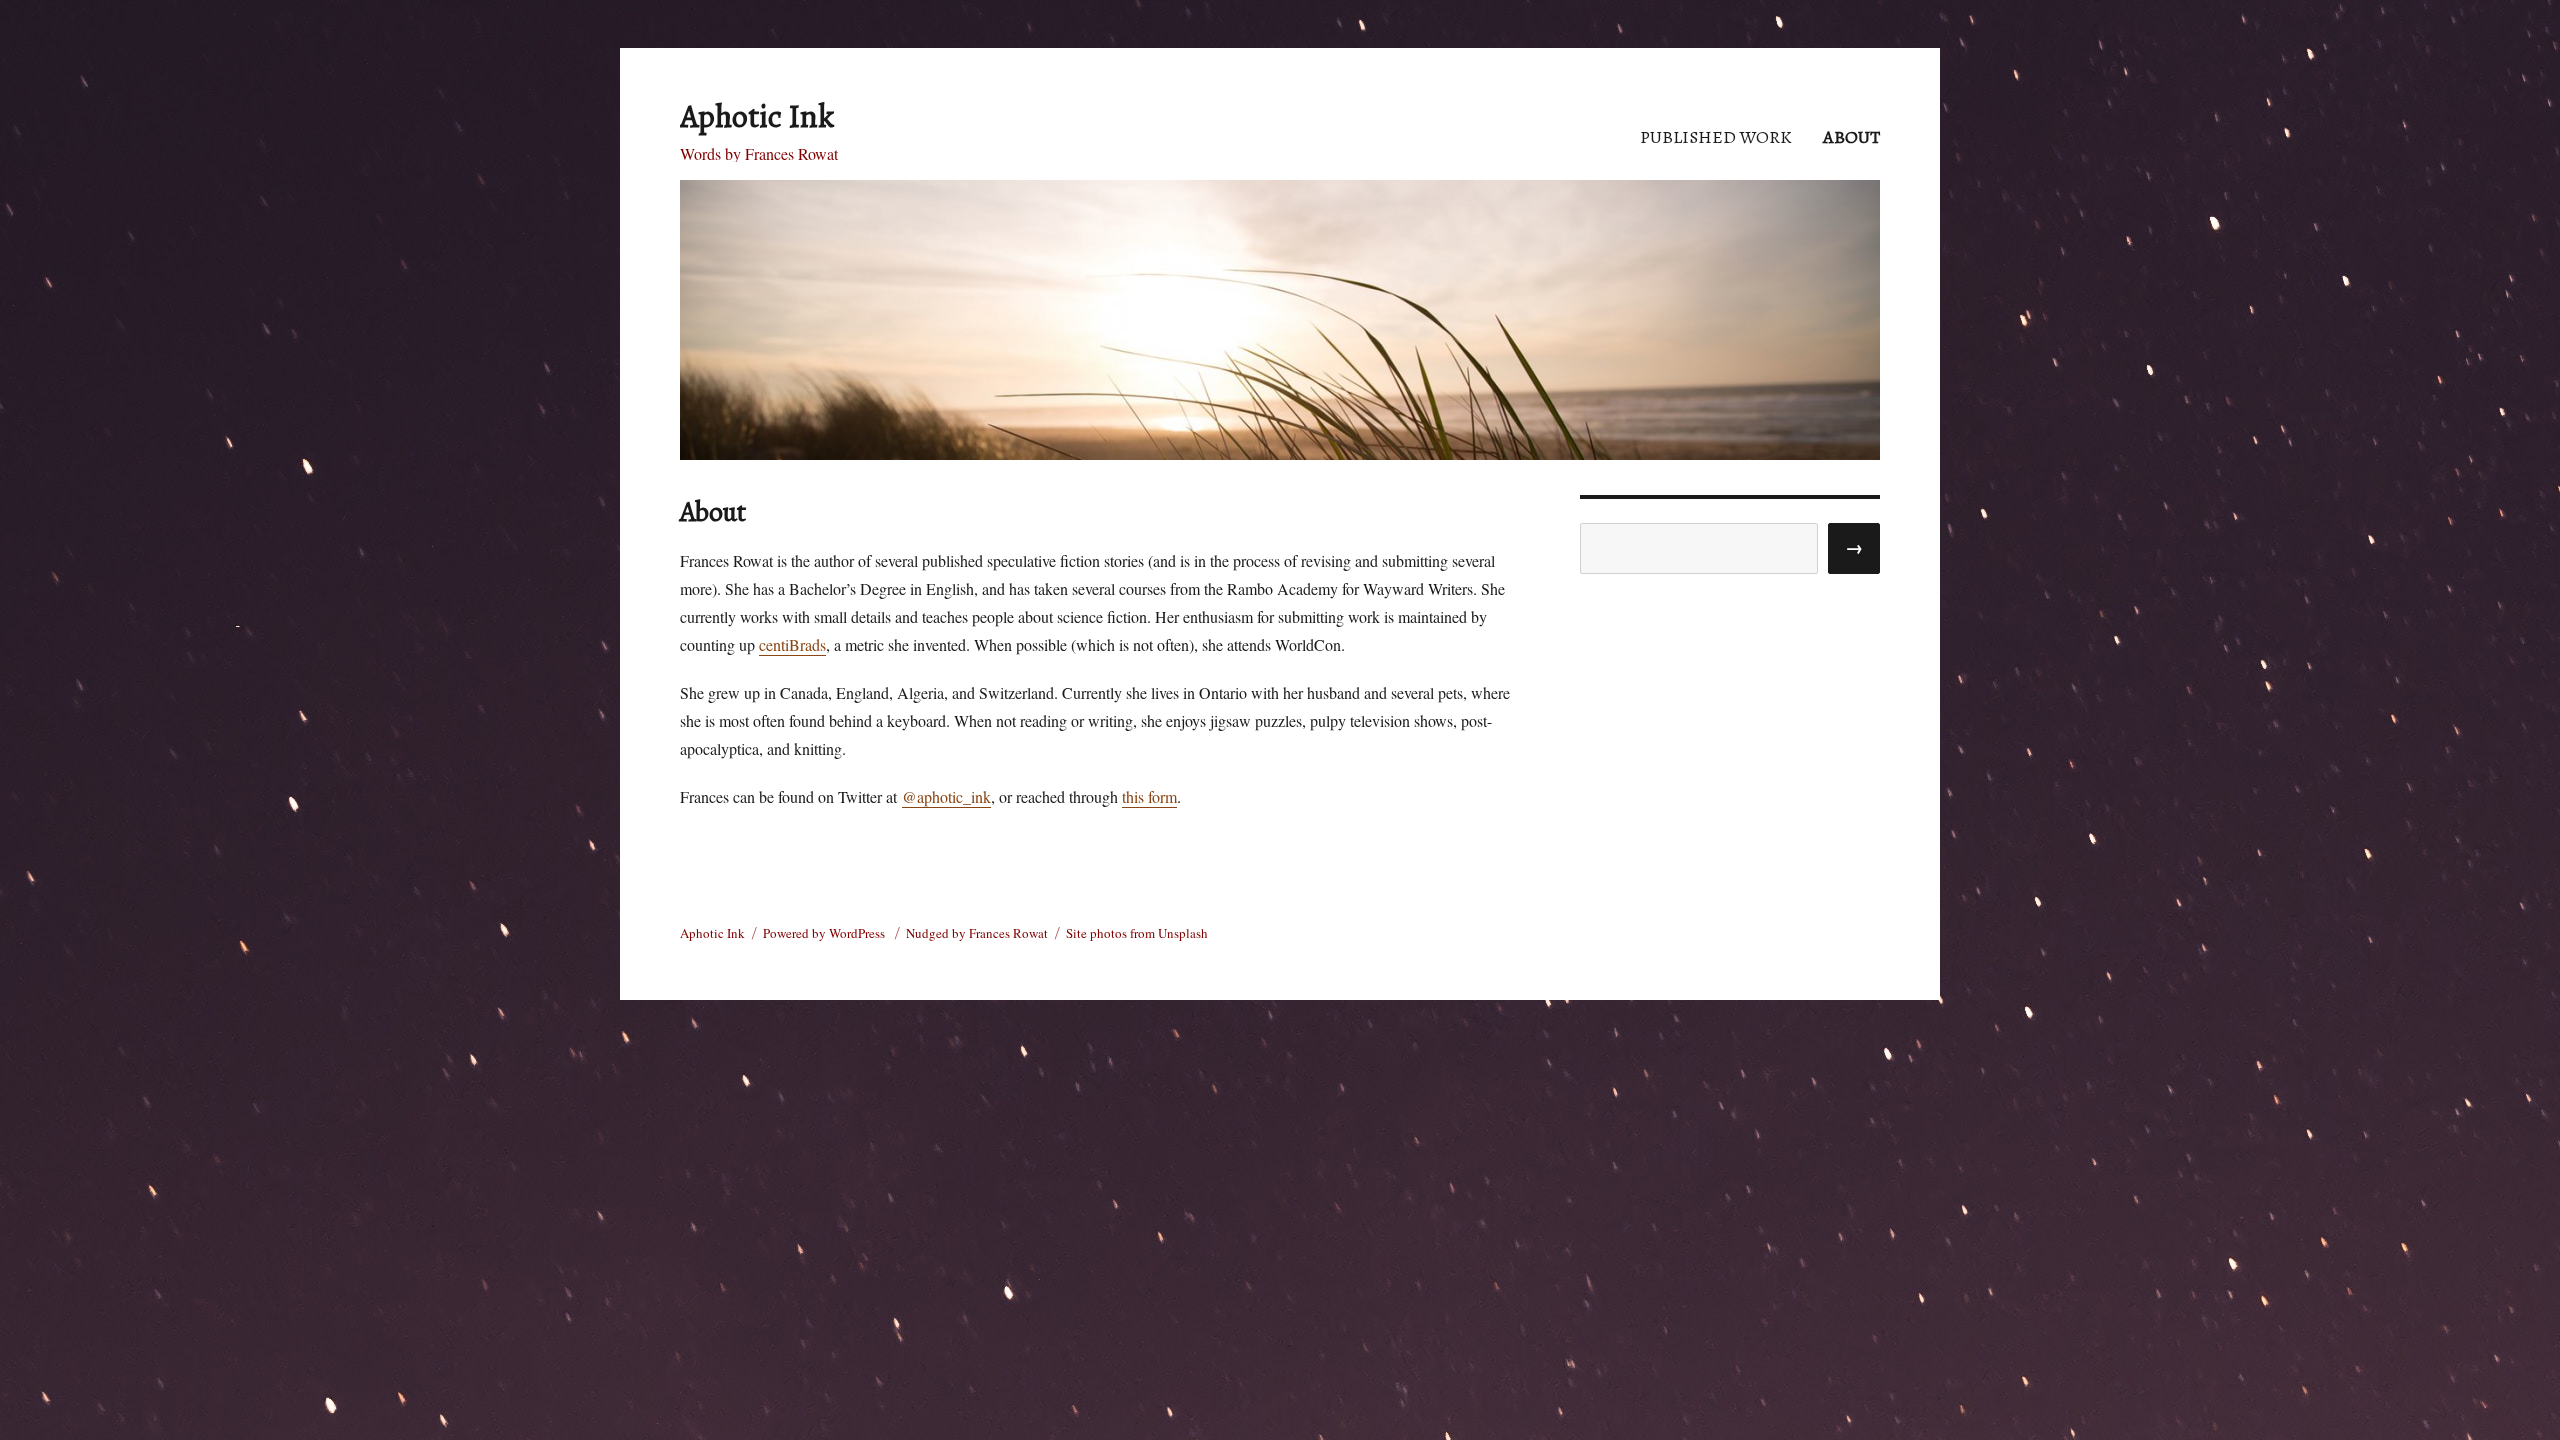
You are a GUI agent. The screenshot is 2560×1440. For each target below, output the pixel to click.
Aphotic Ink (757, 116)
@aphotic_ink (946, 796)
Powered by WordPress (825, 933)
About (1851, 137)
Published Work (1716, 137)
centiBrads (792, 644)
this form (1149, 796)
